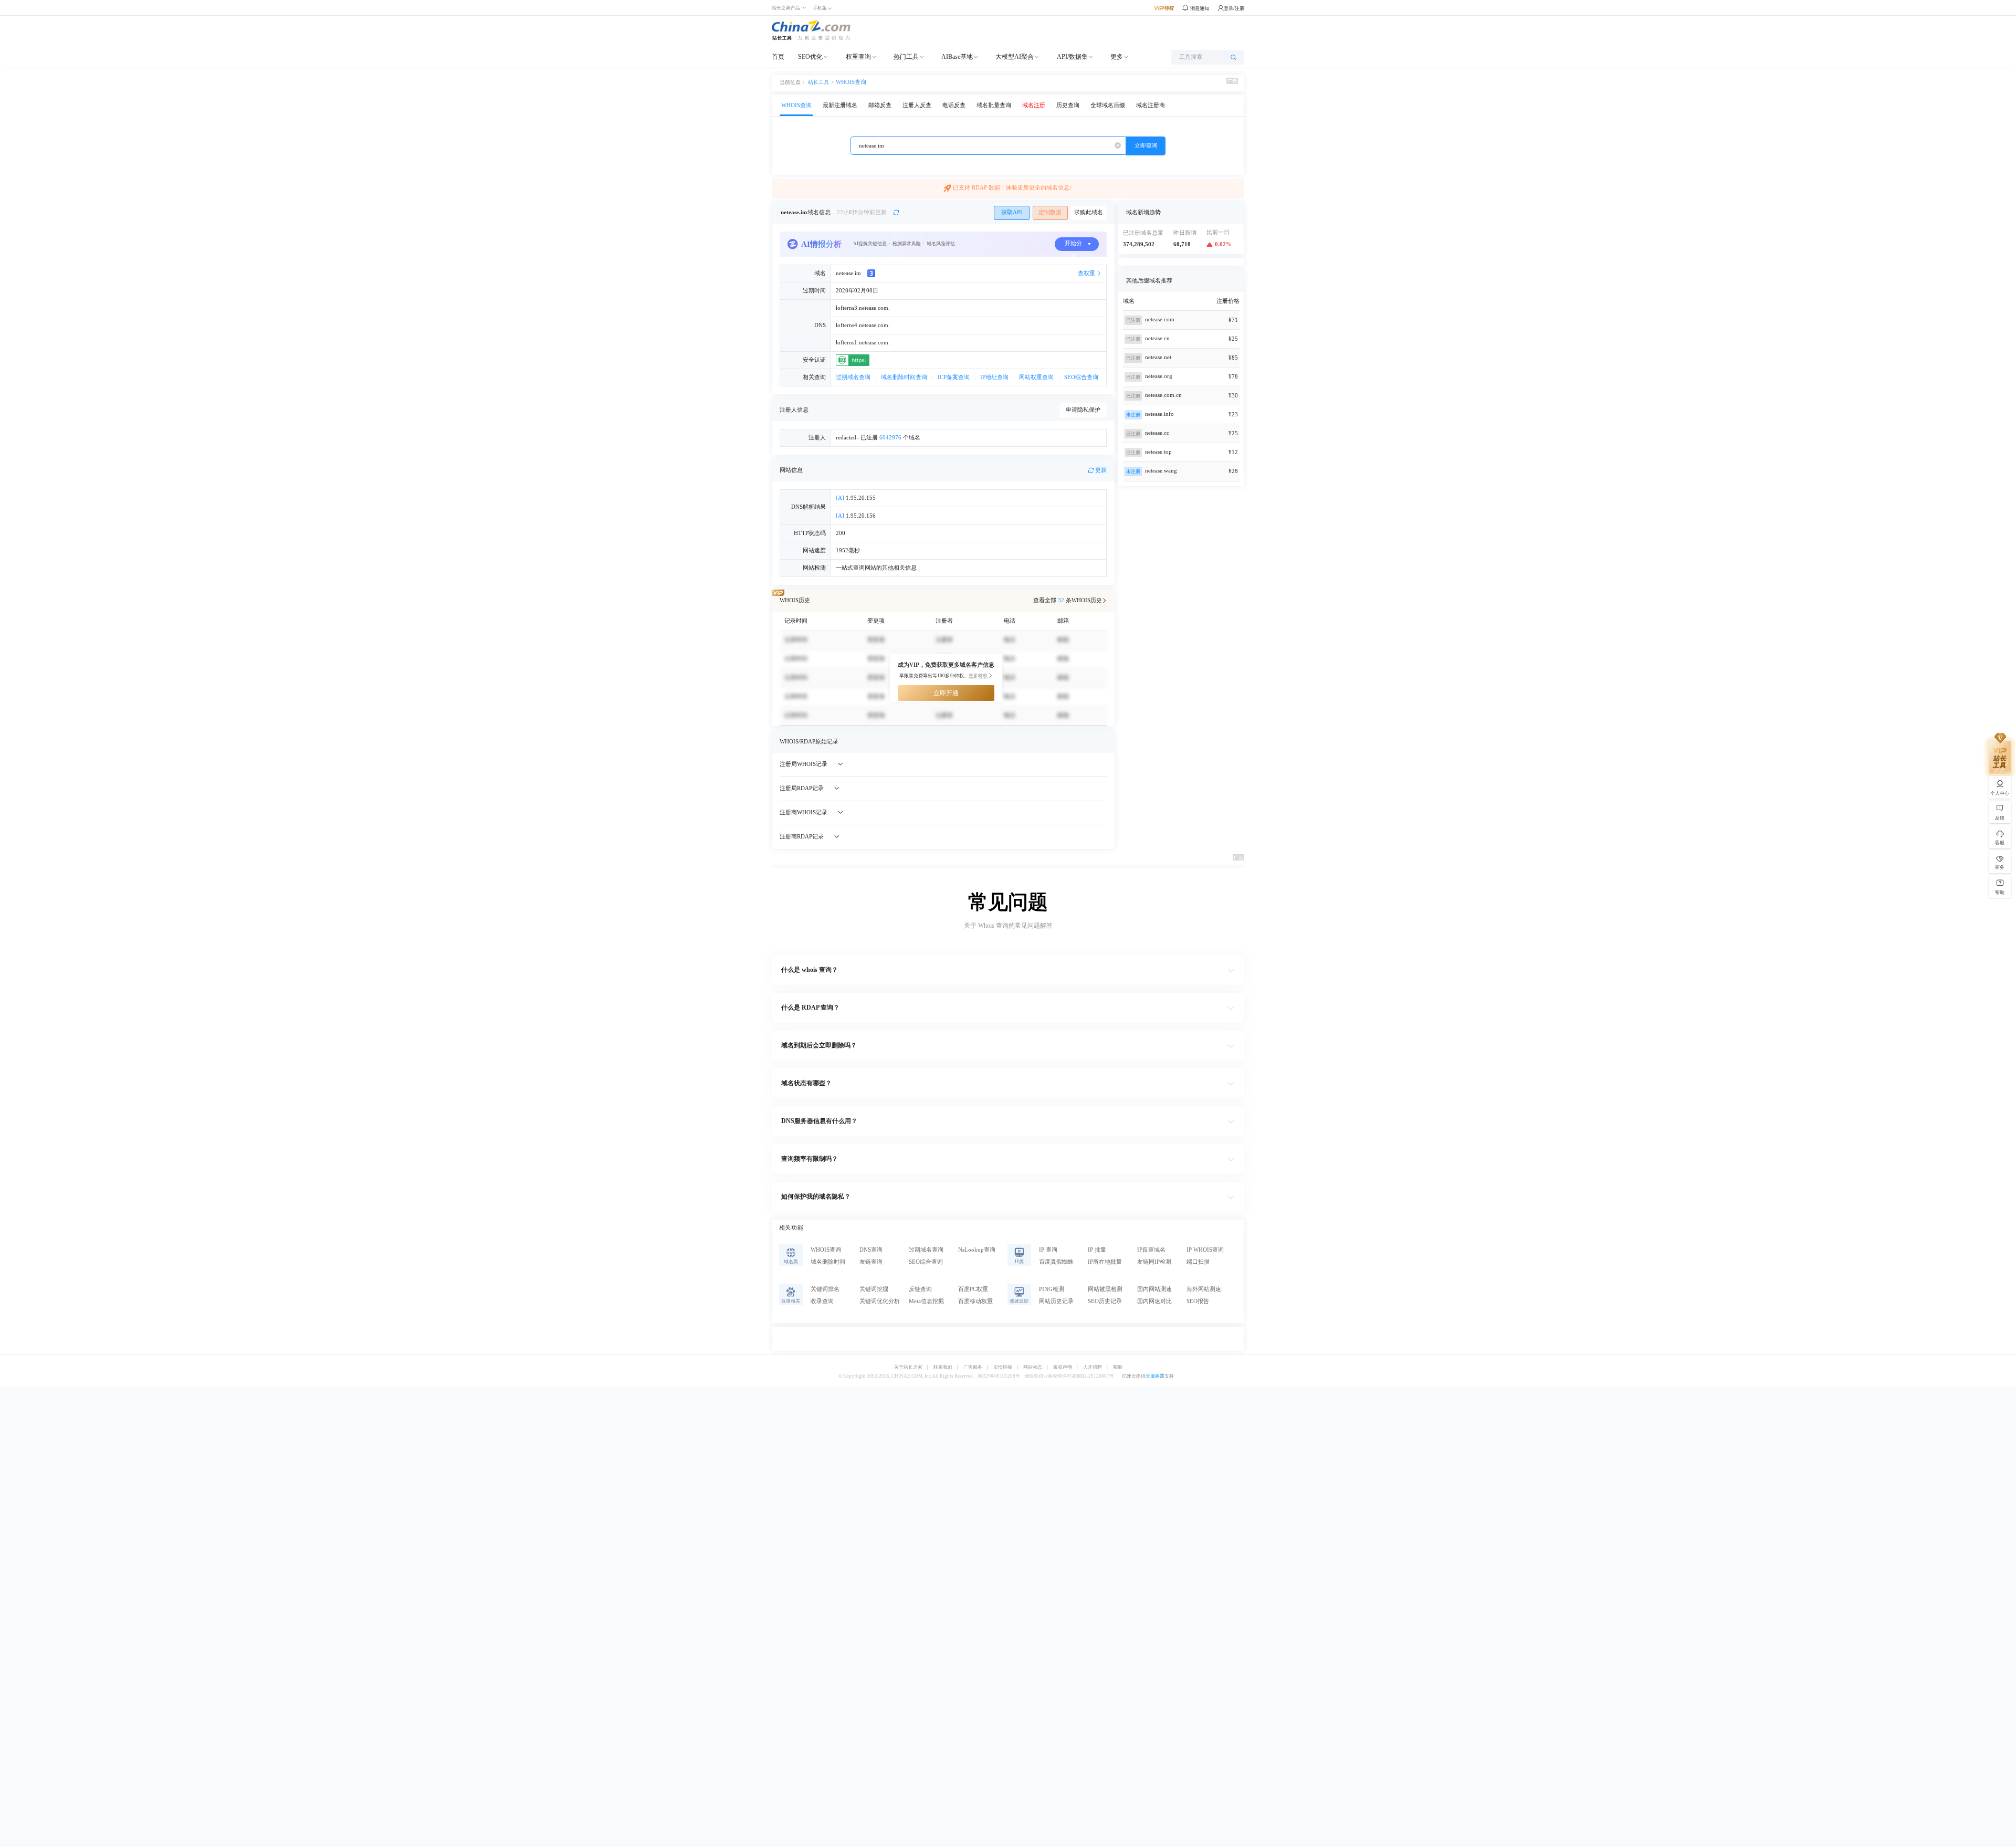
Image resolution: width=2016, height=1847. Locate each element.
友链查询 (871, 1262)
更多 (1117, 57)
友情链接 (1003, 1367)
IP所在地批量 (1105, 1262)
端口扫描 (1198, 1262)
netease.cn (1157, 338)
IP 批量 (1097, 1250)
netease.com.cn (1163, 395)
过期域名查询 (853, 377)
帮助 (1118, 1367)
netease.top (1158, 452)
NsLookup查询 (977, 1250)
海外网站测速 (1204, 1289)
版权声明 (1063, 1367)
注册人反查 (917, 105)
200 (841, 533)
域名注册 (1034, 105)
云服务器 (1155, 1376)
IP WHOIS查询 (1205, 1250)
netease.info (1159, 414)
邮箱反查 (880, 105)
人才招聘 (1093, 1367)
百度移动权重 (975, 1301)
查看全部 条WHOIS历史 (1068, 600)
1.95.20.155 (856, 498)
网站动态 (1033, 1367)
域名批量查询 (994, 105)
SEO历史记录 (1105, 1301)
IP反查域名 (1151, 1250)
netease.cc (1157, 433)
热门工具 (906, 57)
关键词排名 (825, 1289)
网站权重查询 (1036, 377)
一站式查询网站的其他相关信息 (876, 568)
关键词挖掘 (874, 1289)
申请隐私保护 (1083, 410)
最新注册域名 (840, 105)
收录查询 (822, 1301)
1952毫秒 (848, 550)
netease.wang (1161, 471)
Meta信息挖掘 (926, 1301)
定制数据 (1050, 212)
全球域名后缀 (1108, 105)
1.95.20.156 (856, 516)
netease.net (1158, 357)
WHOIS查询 (851, 82)
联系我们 (943, 1367)
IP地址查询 (994, 377)
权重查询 (858, 57)
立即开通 (946, 693)
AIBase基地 (957, 57)
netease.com (1160, 319)
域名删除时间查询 (904, 377)
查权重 (1086, 273)
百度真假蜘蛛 (1056, 1262)
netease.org (1159, 376)
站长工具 (818, 82)
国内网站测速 (1154, 1289)
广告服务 (973, 1367)
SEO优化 (810, 57)
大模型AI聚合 (1015, 57)
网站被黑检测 (1105, 1289)
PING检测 (1052, 1289)
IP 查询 (1048, 1250)
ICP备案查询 (954, 377)
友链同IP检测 (1154, 1262)
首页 (778, 57)
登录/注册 (1234, 8)
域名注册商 (1151, 105)
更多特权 (978, 676)
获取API (1012, 212)
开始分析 (1073, 246)
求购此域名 (1089, 212)
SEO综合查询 (1081, 377)
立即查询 (1146, 146)
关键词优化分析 (880, 1301)
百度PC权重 (973, 1289)
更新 (1101, 470)
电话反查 (954, 105)
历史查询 (1068, 105)
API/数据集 (1072, 57)
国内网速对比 (1154, 1301)
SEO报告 (1198, 1301)
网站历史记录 (1056, 1301)
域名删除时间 (828, 1262)
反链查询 (920, 1289)
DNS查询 (871, 1250)
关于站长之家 (908, 1367)
